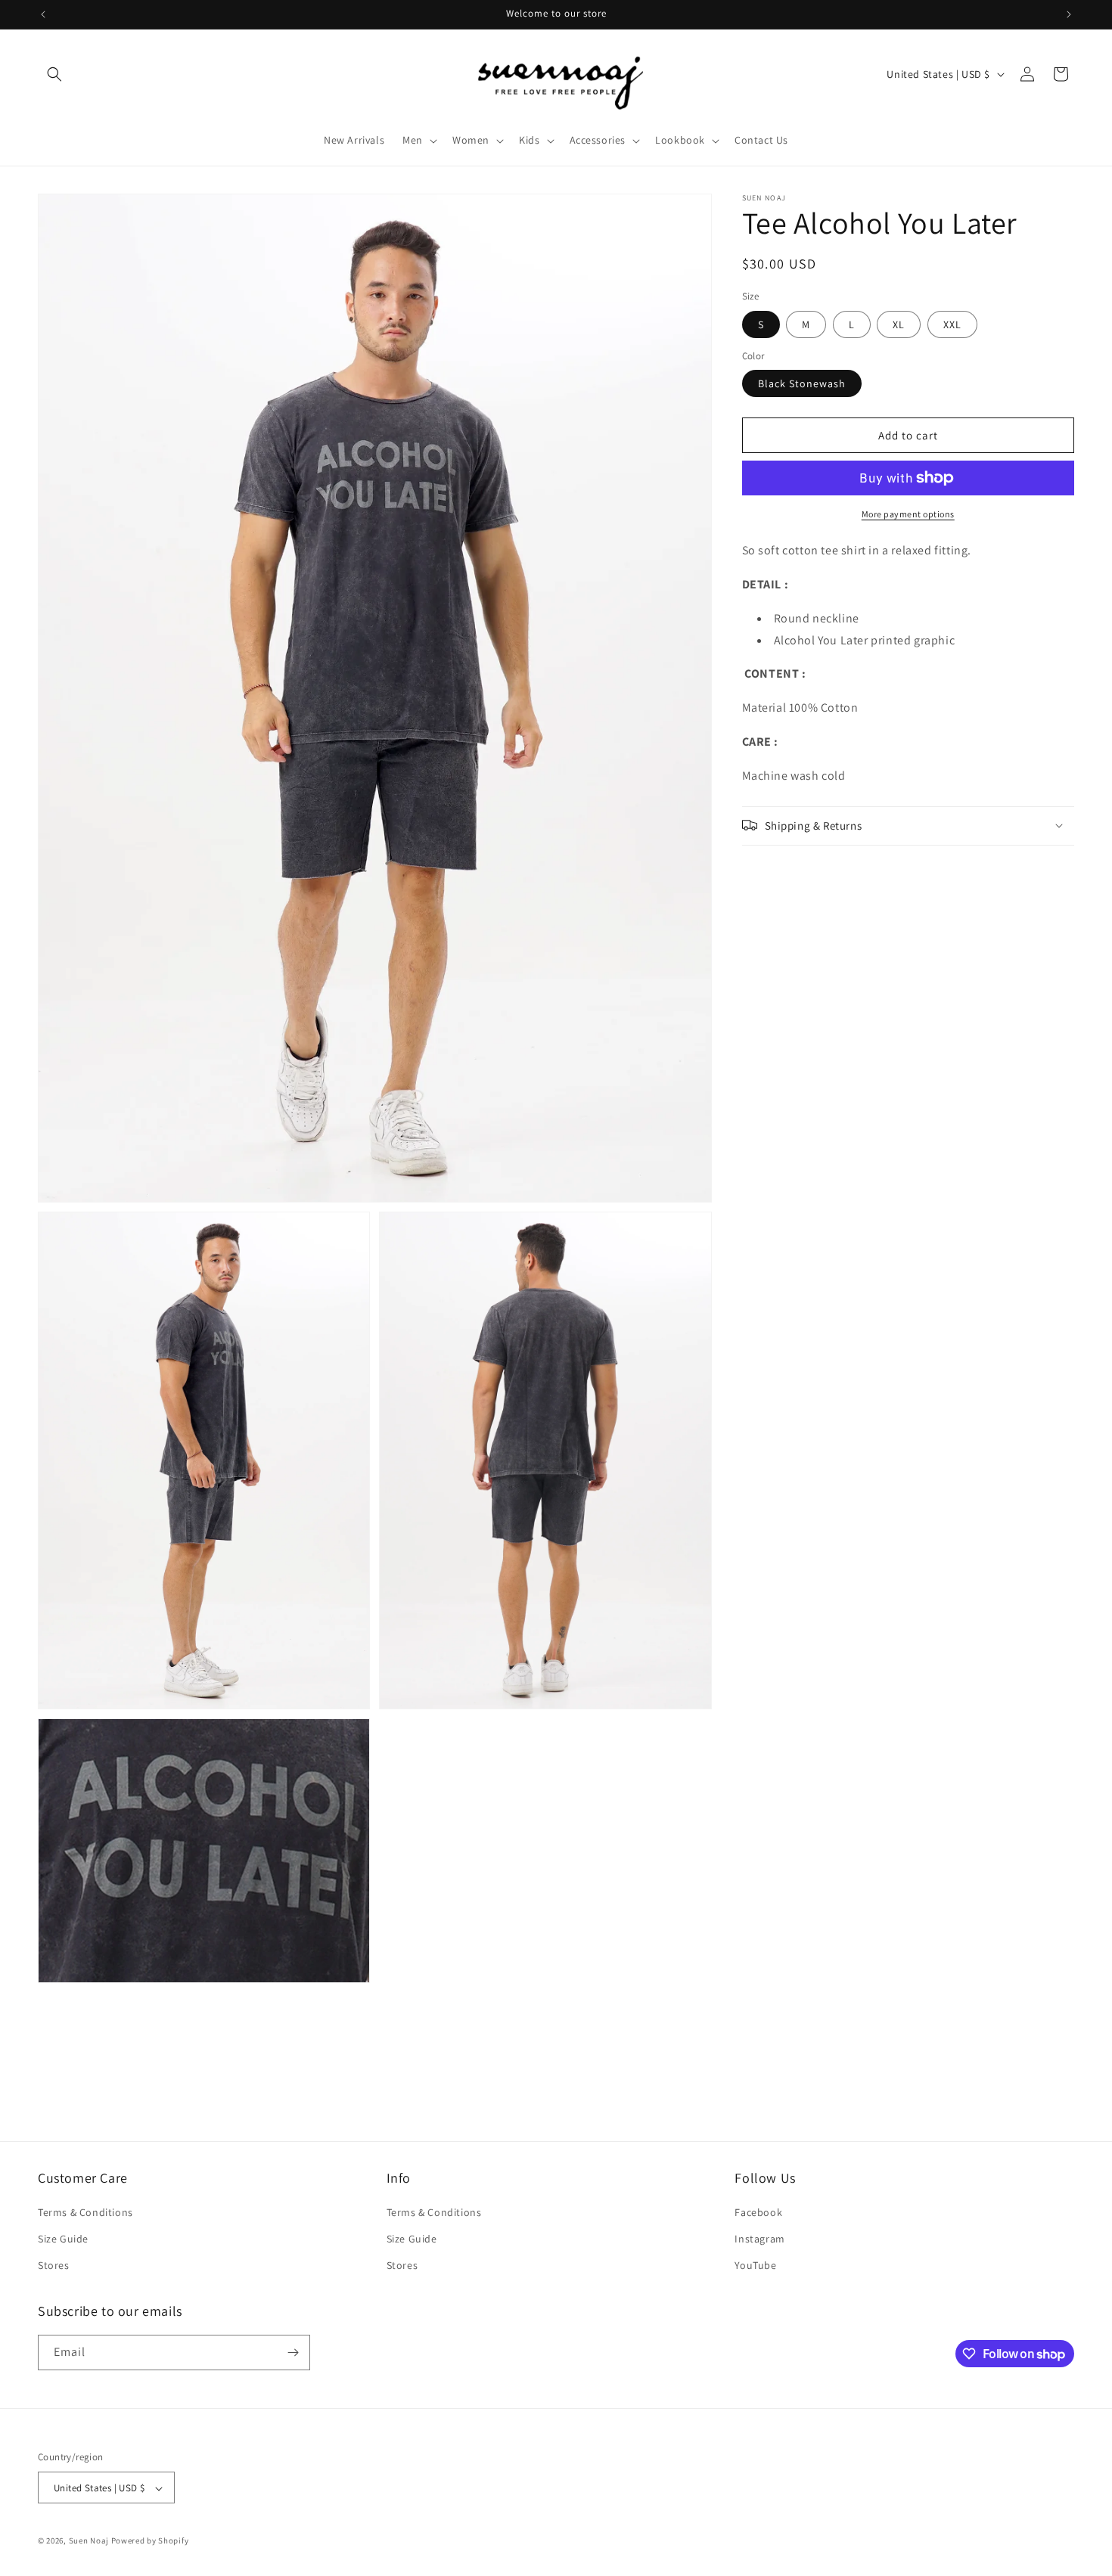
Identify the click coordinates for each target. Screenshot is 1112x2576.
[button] (54, 74)
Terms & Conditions (85, 2212)
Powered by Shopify (150, 2541)
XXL (952, 324)
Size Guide (63, 2239)
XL (899, 324)
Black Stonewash (802, 383)
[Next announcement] (1069, 14)
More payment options (908, 514)
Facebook (758, 2212)
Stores (54, 2266)
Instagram (759, 2239)
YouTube (755, 2266)
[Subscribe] (293, 2353)
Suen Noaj (89, 2541)
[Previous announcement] (43, 14)
